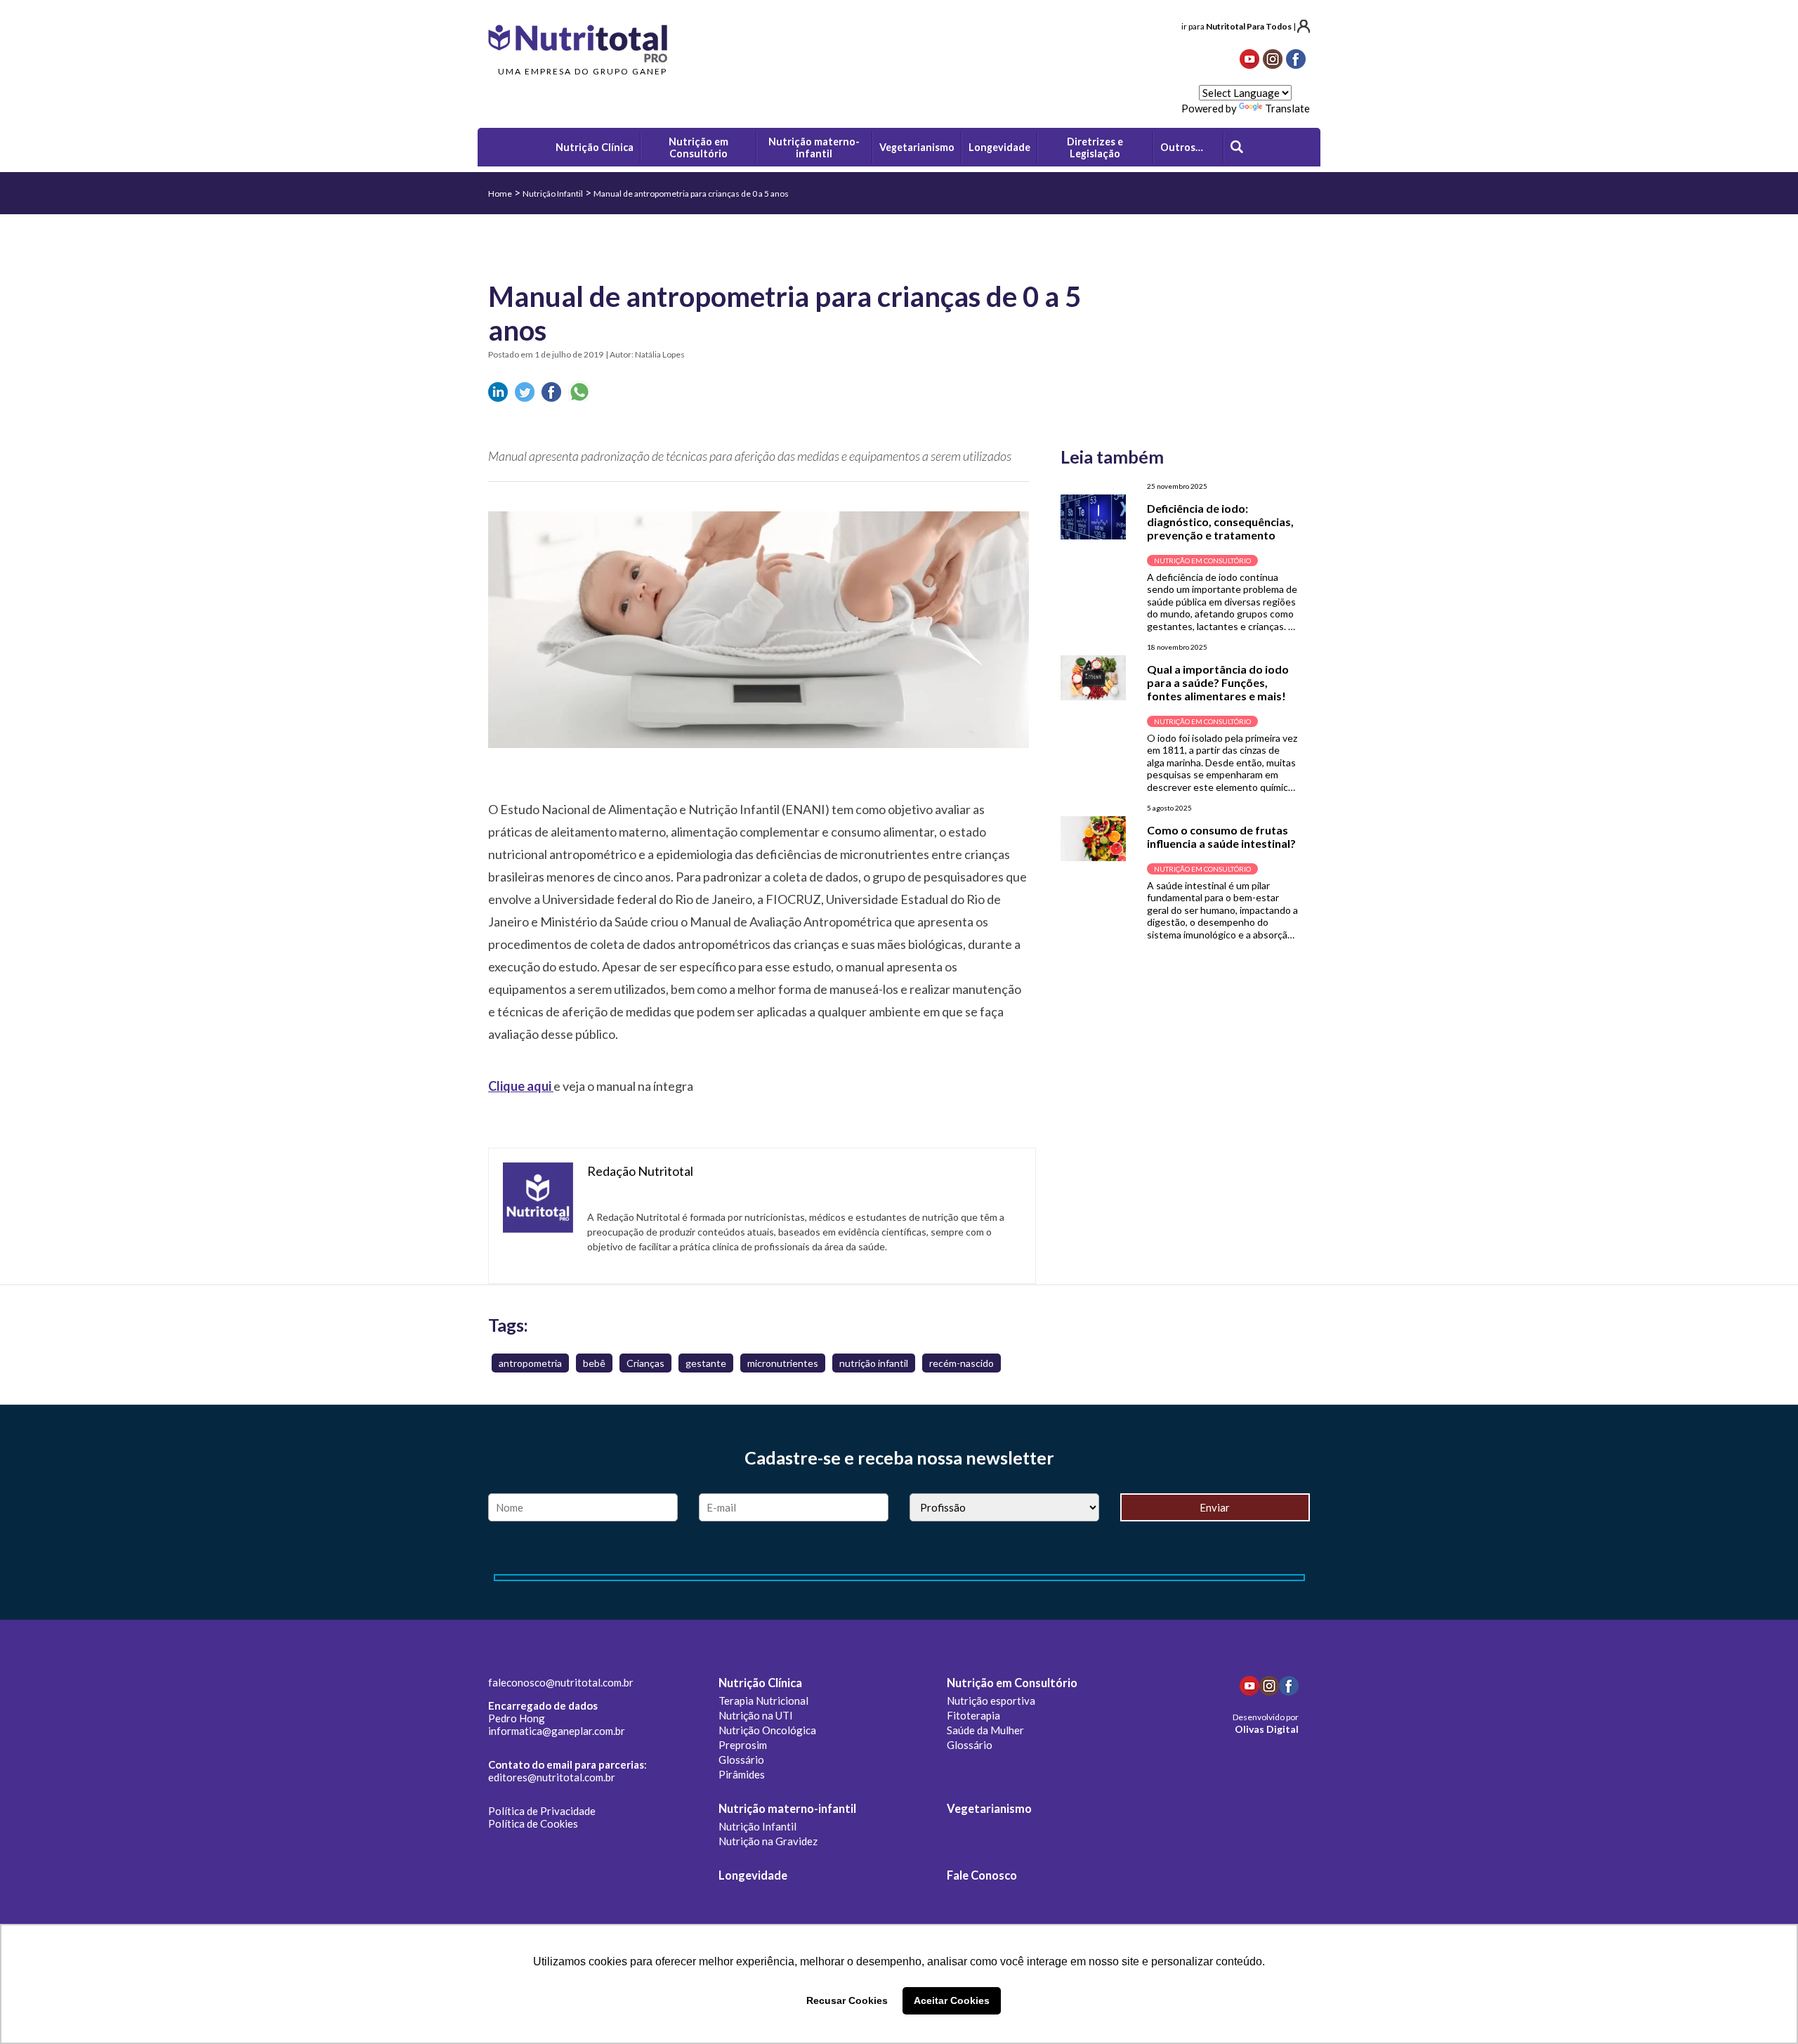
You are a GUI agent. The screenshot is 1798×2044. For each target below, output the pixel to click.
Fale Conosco (982, 1875)
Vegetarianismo (989, 1809)
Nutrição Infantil (553, 194)
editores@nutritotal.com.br (552, 1777)
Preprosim (743, 1745)
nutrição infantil (874, 1363)
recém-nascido (962, 1363)
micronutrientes (783, 1363)
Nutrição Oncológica (767, 1730)
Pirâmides (742, 1774)
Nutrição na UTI (756, 1715)
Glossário (741, 1760)
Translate (1287, 108)
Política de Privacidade (542, 1811)
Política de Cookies (533, 1823)
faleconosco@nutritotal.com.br (561, 1682)
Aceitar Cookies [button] (952, 2000)
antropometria (530, 1363)
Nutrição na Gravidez (768, 1841)
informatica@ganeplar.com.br (557, 1731)
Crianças (645, 1363)
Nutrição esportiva (991, 1701)
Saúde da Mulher (985, 1730)
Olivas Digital (1267, 1729)
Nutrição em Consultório (1012, 1683)
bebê (594, 1363)
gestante (706, 1363)
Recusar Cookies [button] (847, 2000)
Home (500, 194)
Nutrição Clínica (760, 1683)
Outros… (1182, 147)
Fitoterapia (973, 1715)
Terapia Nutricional (763, 1701)
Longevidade (753, 1875)
